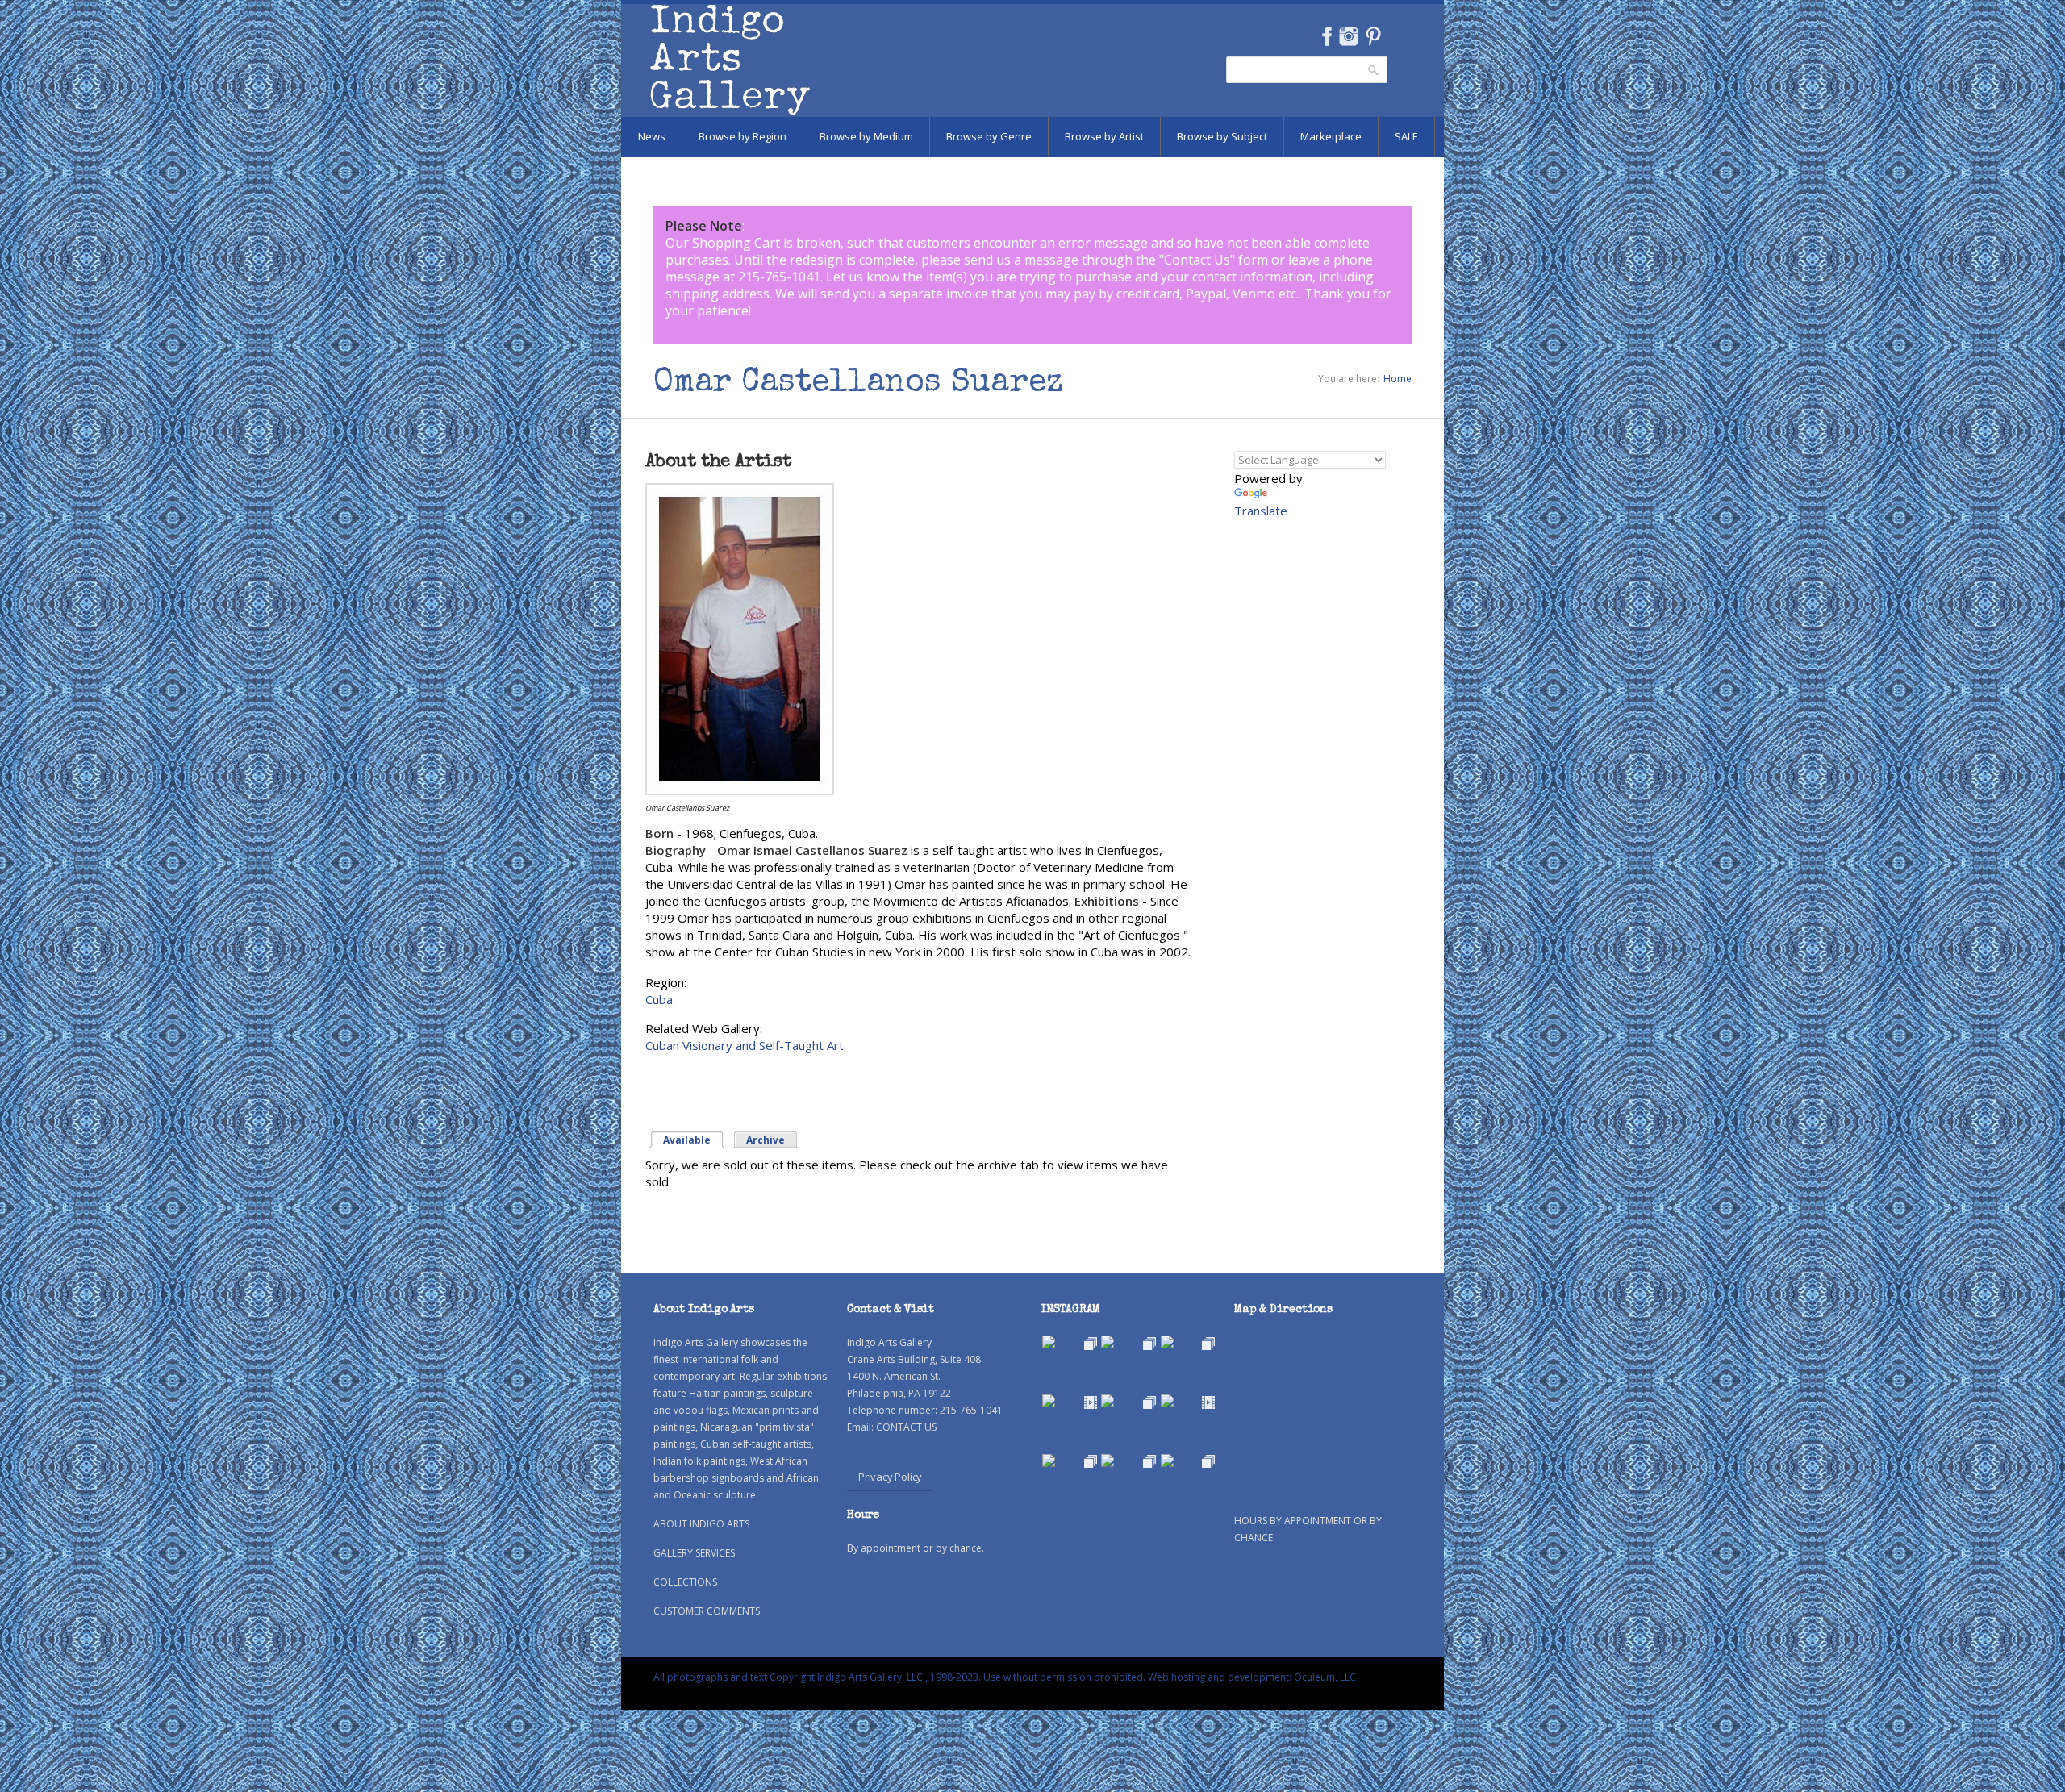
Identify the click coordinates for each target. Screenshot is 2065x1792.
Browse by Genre (989, 136)
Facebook (1327, 36)
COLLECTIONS (685, 1582)
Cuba (659, 999)
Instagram (1348, 36)
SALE (1406, 136)
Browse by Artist (1104, 136)
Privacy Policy (890, 1477)
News (652, 136)
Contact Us (1197, 260)
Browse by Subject (1222, 136)
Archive (766, 1140)
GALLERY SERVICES (694, 1553)
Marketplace (1331, 136)
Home (1398, 379)
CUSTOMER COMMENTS (707, 1611)
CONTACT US (906, 1427)
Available (694, 1140)
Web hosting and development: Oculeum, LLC (1252, 1677)
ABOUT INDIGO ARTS (701, 1524)
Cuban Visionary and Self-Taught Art (745, 1045)
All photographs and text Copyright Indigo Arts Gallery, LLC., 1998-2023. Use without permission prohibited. (899, 1677)
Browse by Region (743, 136)
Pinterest (1373, 36)
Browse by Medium (866, 136)
